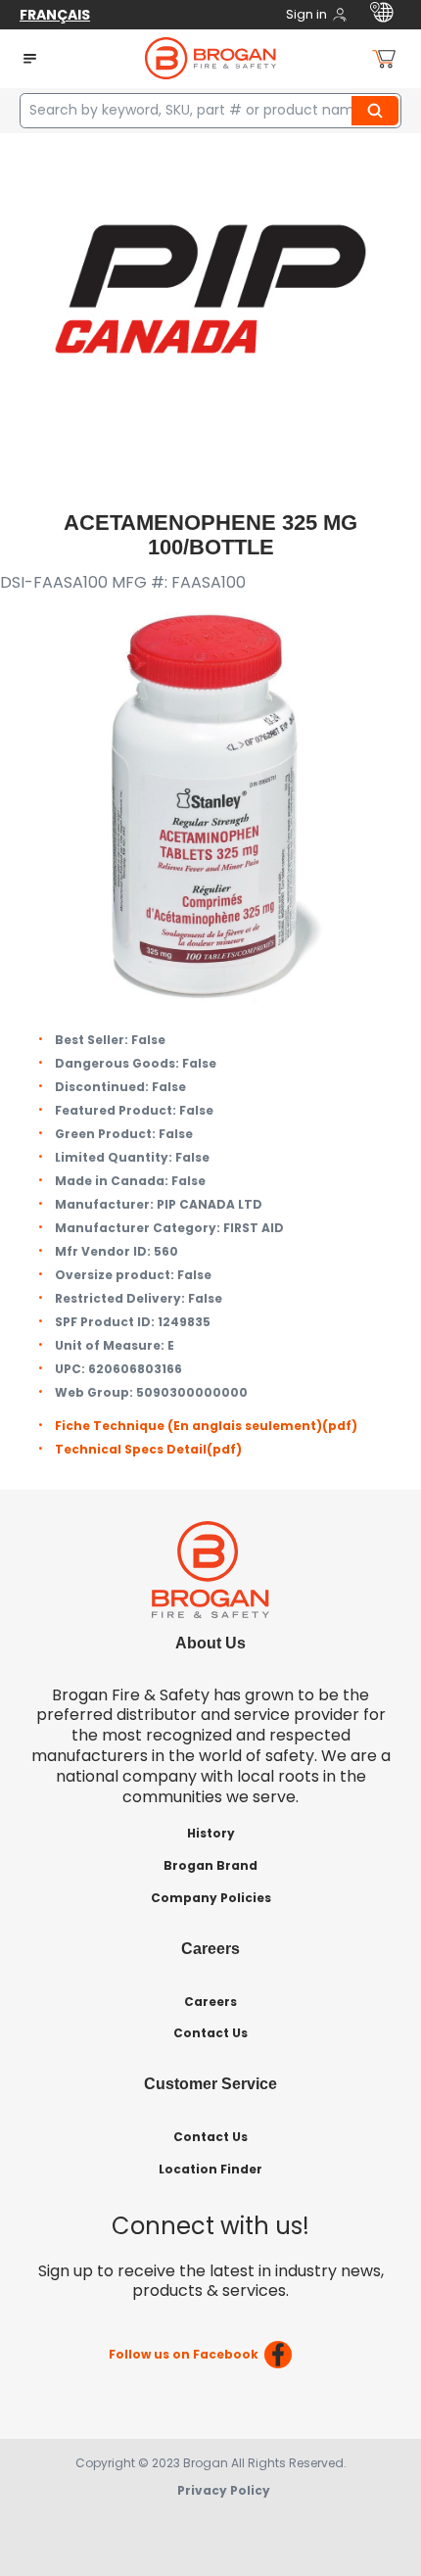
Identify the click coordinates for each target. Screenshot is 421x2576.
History (211, 1833)
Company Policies (211, 1898)
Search (378, 111)
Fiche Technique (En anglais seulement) (206, 1426)
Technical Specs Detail (148, 1449)
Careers (210, 2002)
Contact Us (210, 2033)
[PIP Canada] (210, 287)
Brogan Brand (210, 1865)
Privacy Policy (224, 2490)
